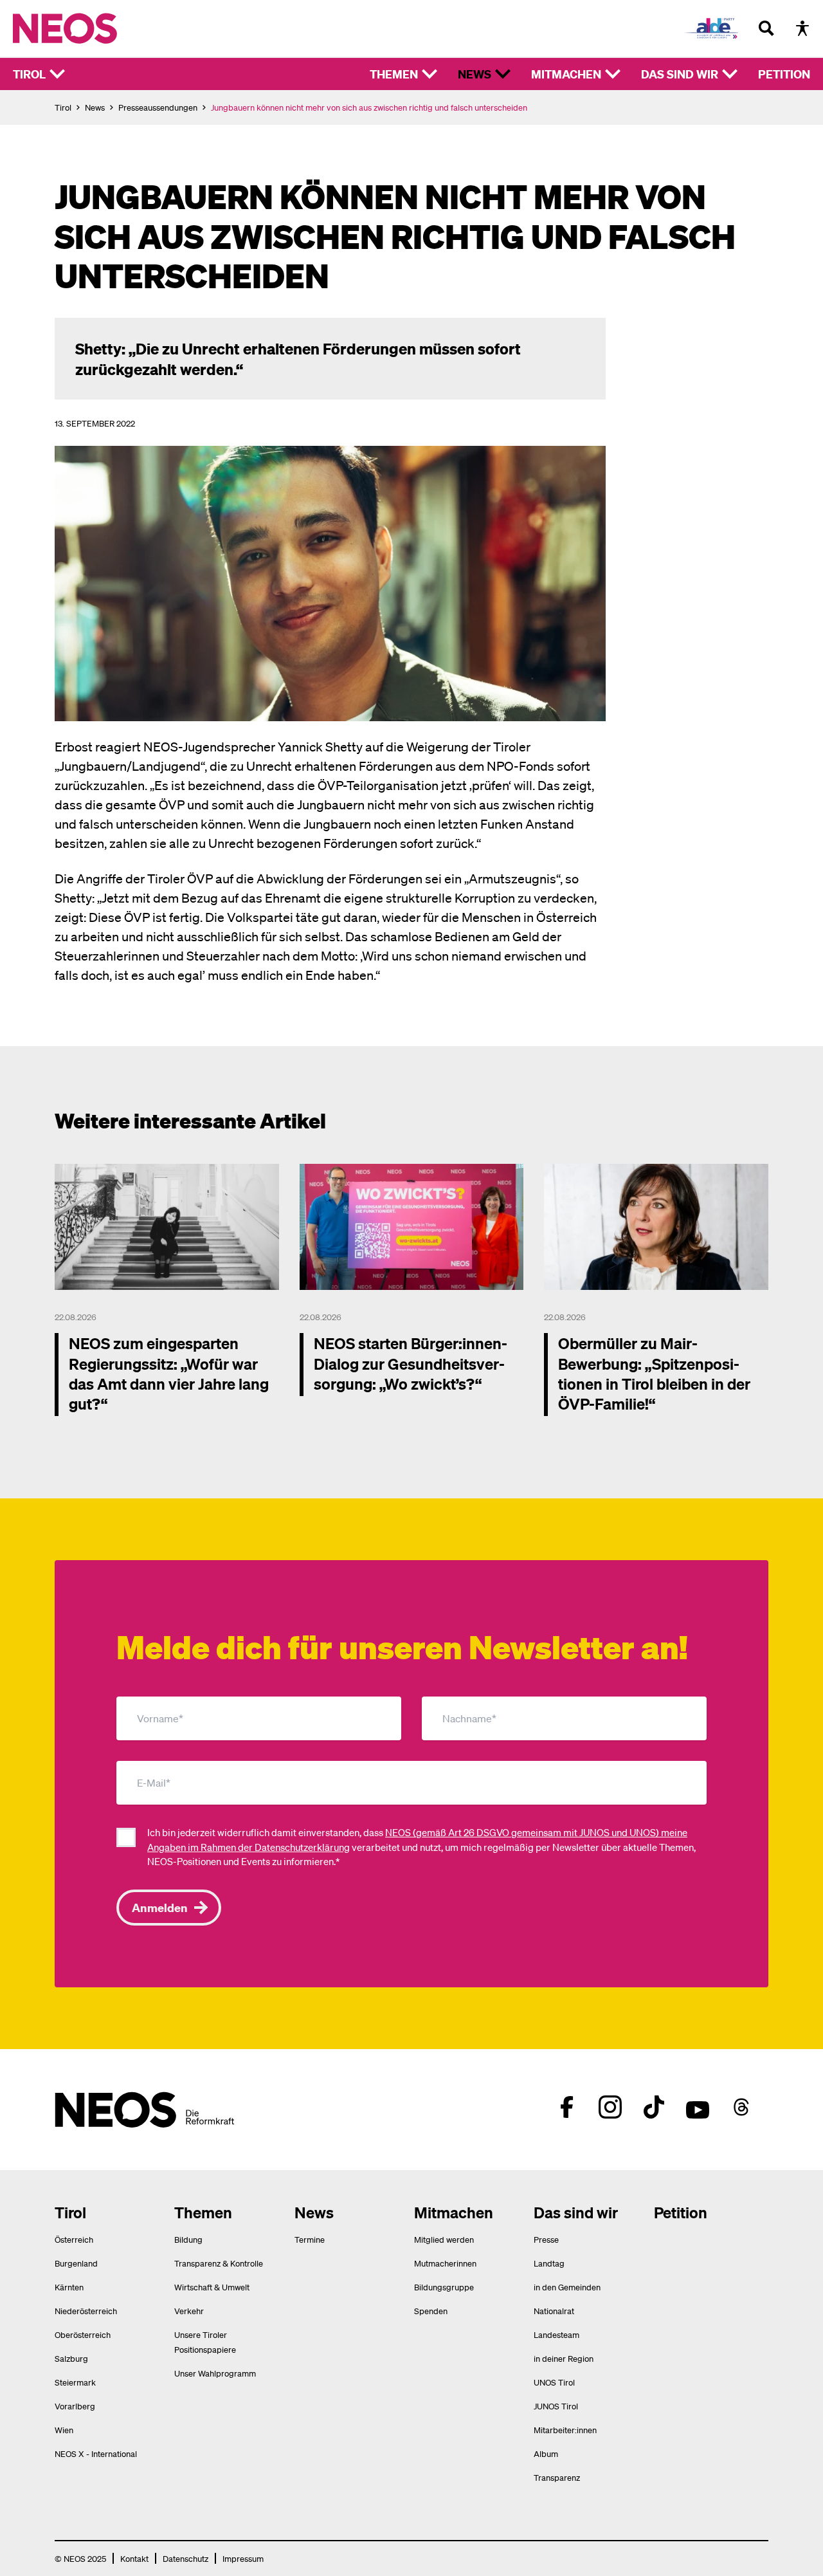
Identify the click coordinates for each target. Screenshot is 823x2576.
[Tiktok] (654, 2107)
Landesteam (556, 2334)
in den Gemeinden (567, 2287)
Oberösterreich (83, 2334)
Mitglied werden (444, 2239)
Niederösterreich (86, 2311)
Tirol (29, 74)
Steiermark (75, 2382)
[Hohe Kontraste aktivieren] (802, 28)
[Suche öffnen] (766, 28)
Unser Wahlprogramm (215, 2373)
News (475, 74)
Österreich (74, 2239)
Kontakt (134, 2558)
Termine (310, 2239)
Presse (546, 2239)
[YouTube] (698, 2107)
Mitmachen (566, 74)
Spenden (431, 2311)
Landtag (549, 2263)
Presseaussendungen (158, 107)
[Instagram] (610, 2107)
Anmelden (160, 1907)
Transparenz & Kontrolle (219, 2263)
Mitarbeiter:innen (565, 2430)
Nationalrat (554, 2311)
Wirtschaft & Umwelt (212, 2287)
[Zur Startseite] (92, 28)
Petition (784, 74)
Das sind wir (680, 74)
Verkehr (189, 2311)
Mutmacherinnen (445, 2263)
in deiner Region (564, 2358)
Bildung (188, 2239)
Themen (394, 74)
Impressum (243, 2558)
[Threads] (741, 2107)
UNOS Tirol (554, 2382)
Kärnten (69, 2287)
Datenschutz (185, 2558)
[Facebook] (566, 2107)
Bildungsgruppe (444, 2287)
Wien (64, 2430)
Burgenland (76, 2263)
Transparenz (557, 2477)
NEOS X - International (96, 2453)
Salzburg (71, 2358)
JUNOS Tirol (556, 2406)
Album (546, 2453)
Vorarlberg (75, 2406)
